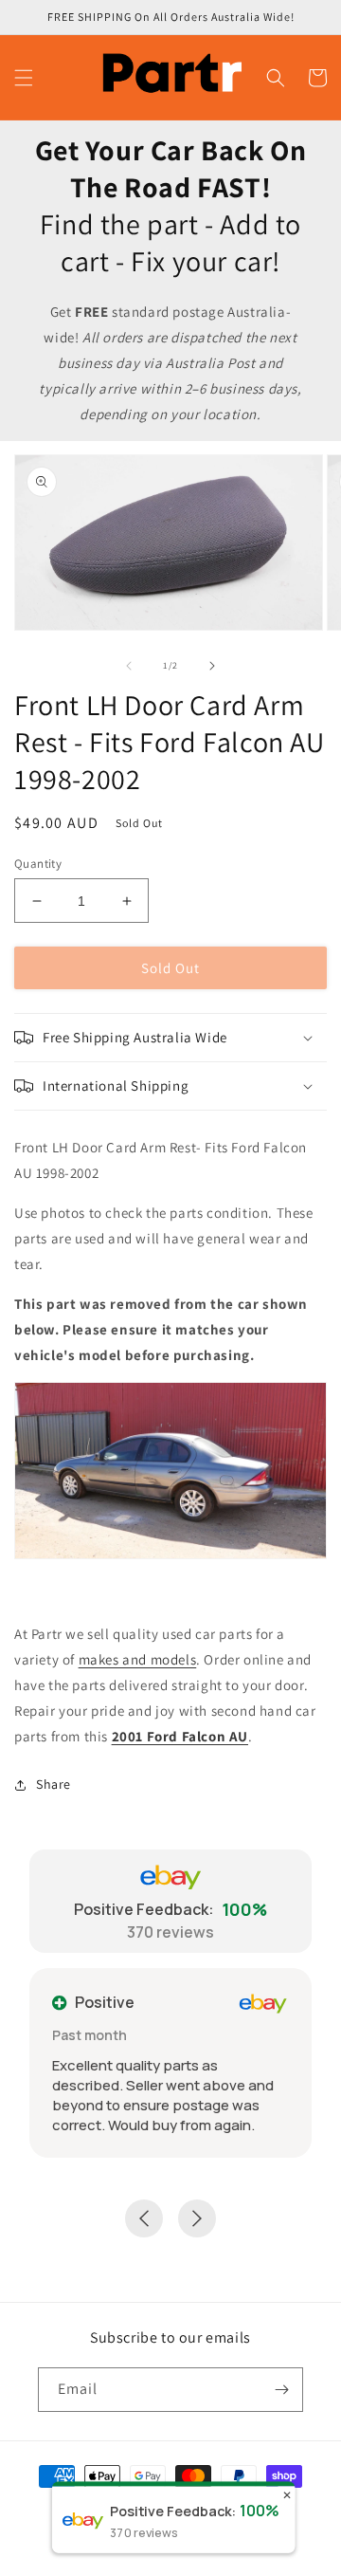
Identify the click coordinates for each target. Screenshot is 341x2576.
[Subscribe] (281, 2390)
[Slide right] (212, 666)
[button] (24, 78)
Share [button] (54, 1784)
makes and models (138, 1659)
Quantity (38, 864)
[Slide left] (129, 666)
